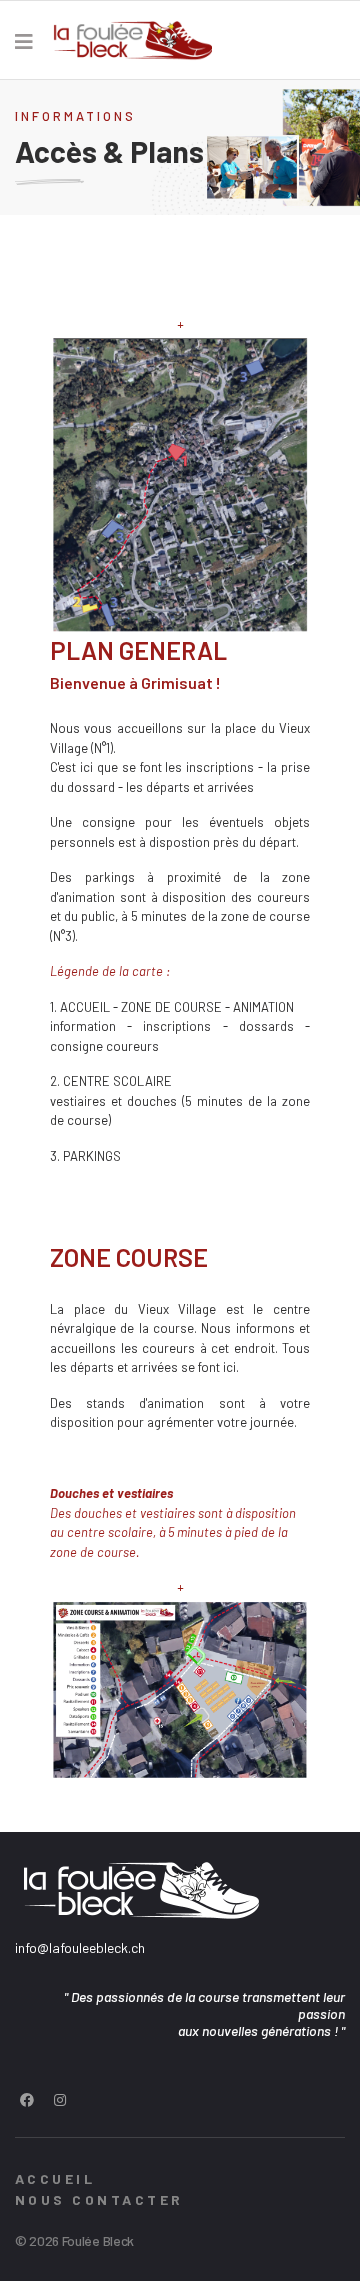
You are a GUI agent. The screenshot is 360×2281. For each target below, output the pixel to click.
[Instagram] (60, 2099)
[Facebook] (27, 2099)
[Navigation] (24, 41)
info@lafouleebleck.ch (80, 1947)
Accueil (55, 2178)
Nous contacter (99, 2199)
